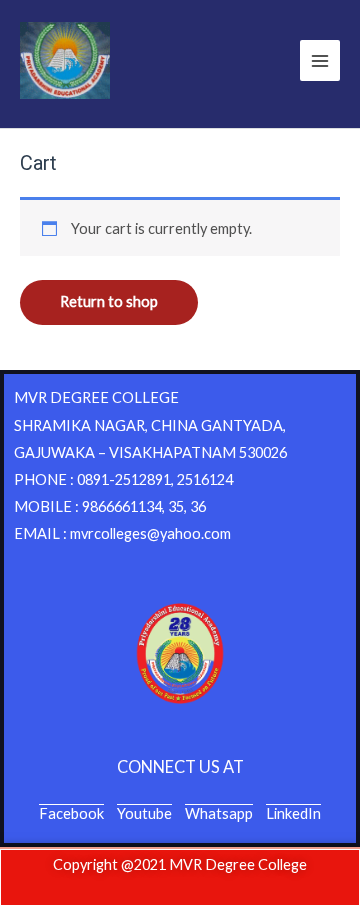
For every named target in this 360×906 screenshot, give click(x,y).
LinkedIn (293, 813)
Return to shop (109, 301)
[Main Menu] (320, 60)
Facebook (71, 813)
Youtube (144, 813)
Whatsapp (219, 813)
